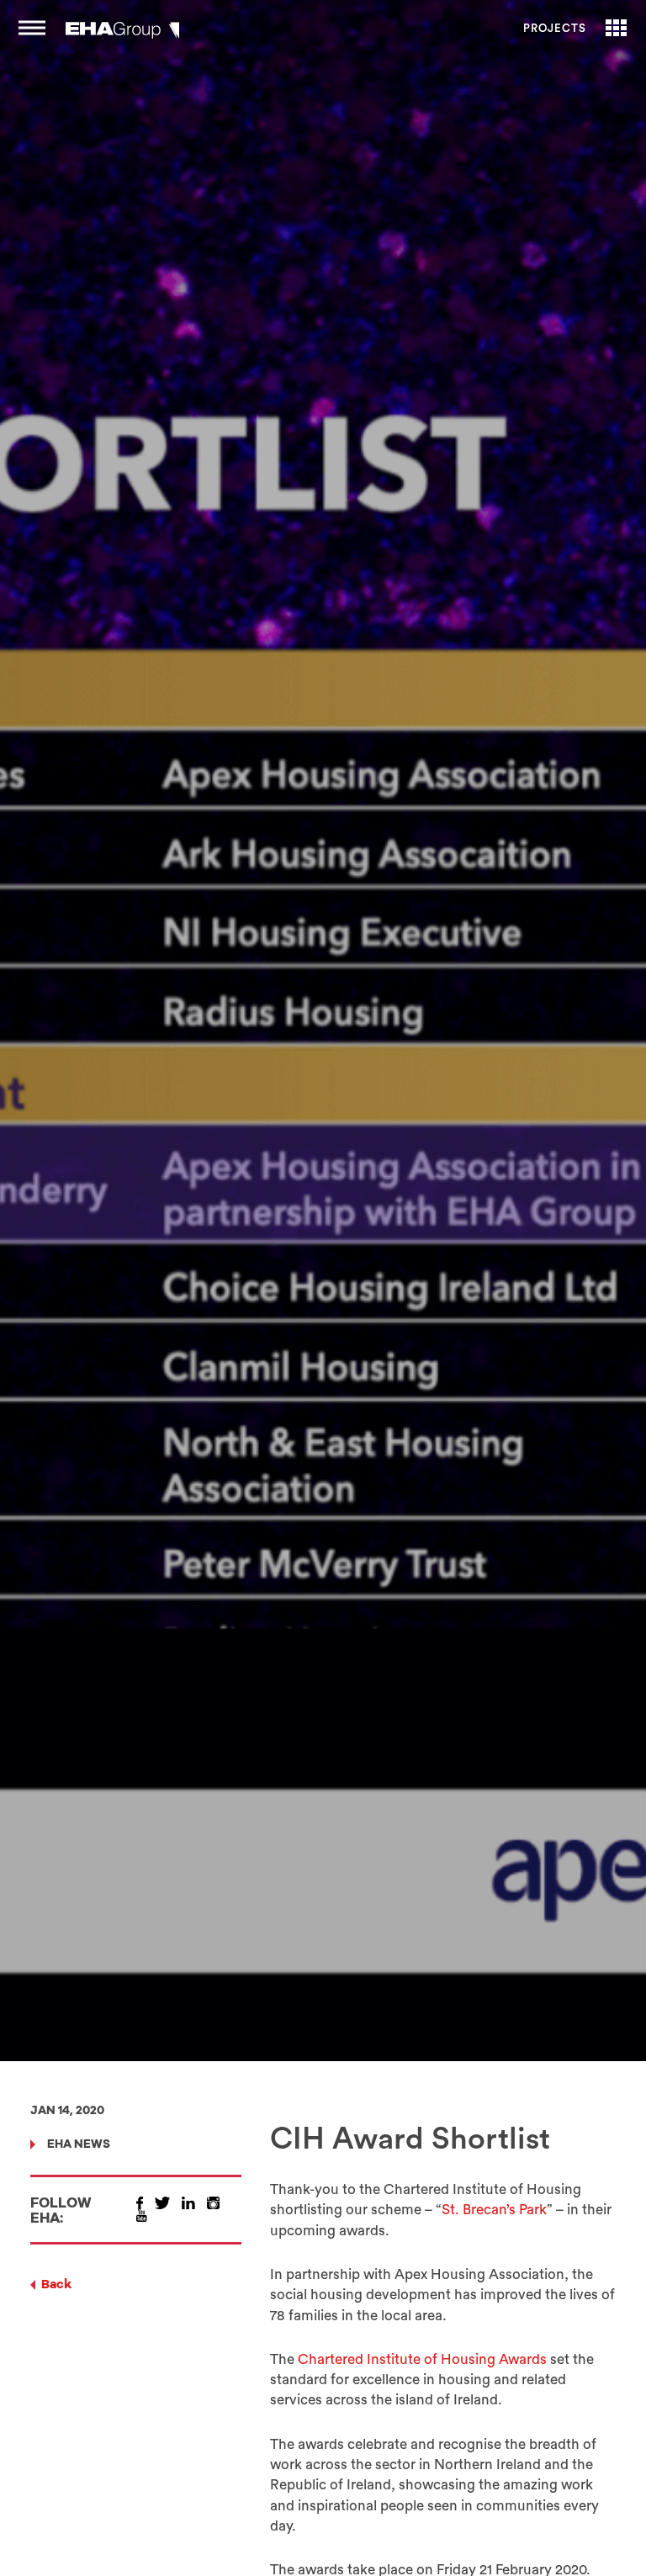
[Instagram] (213, 2203)
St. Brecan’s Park (494, 2210)
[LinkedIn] (188, 2203)
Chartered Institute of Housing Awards (422, 2359)
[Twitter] (162, 2203)
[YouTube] (142, 2216)
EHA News (79, 2145)
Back (56, 2285)
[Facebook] (140, 2203)
